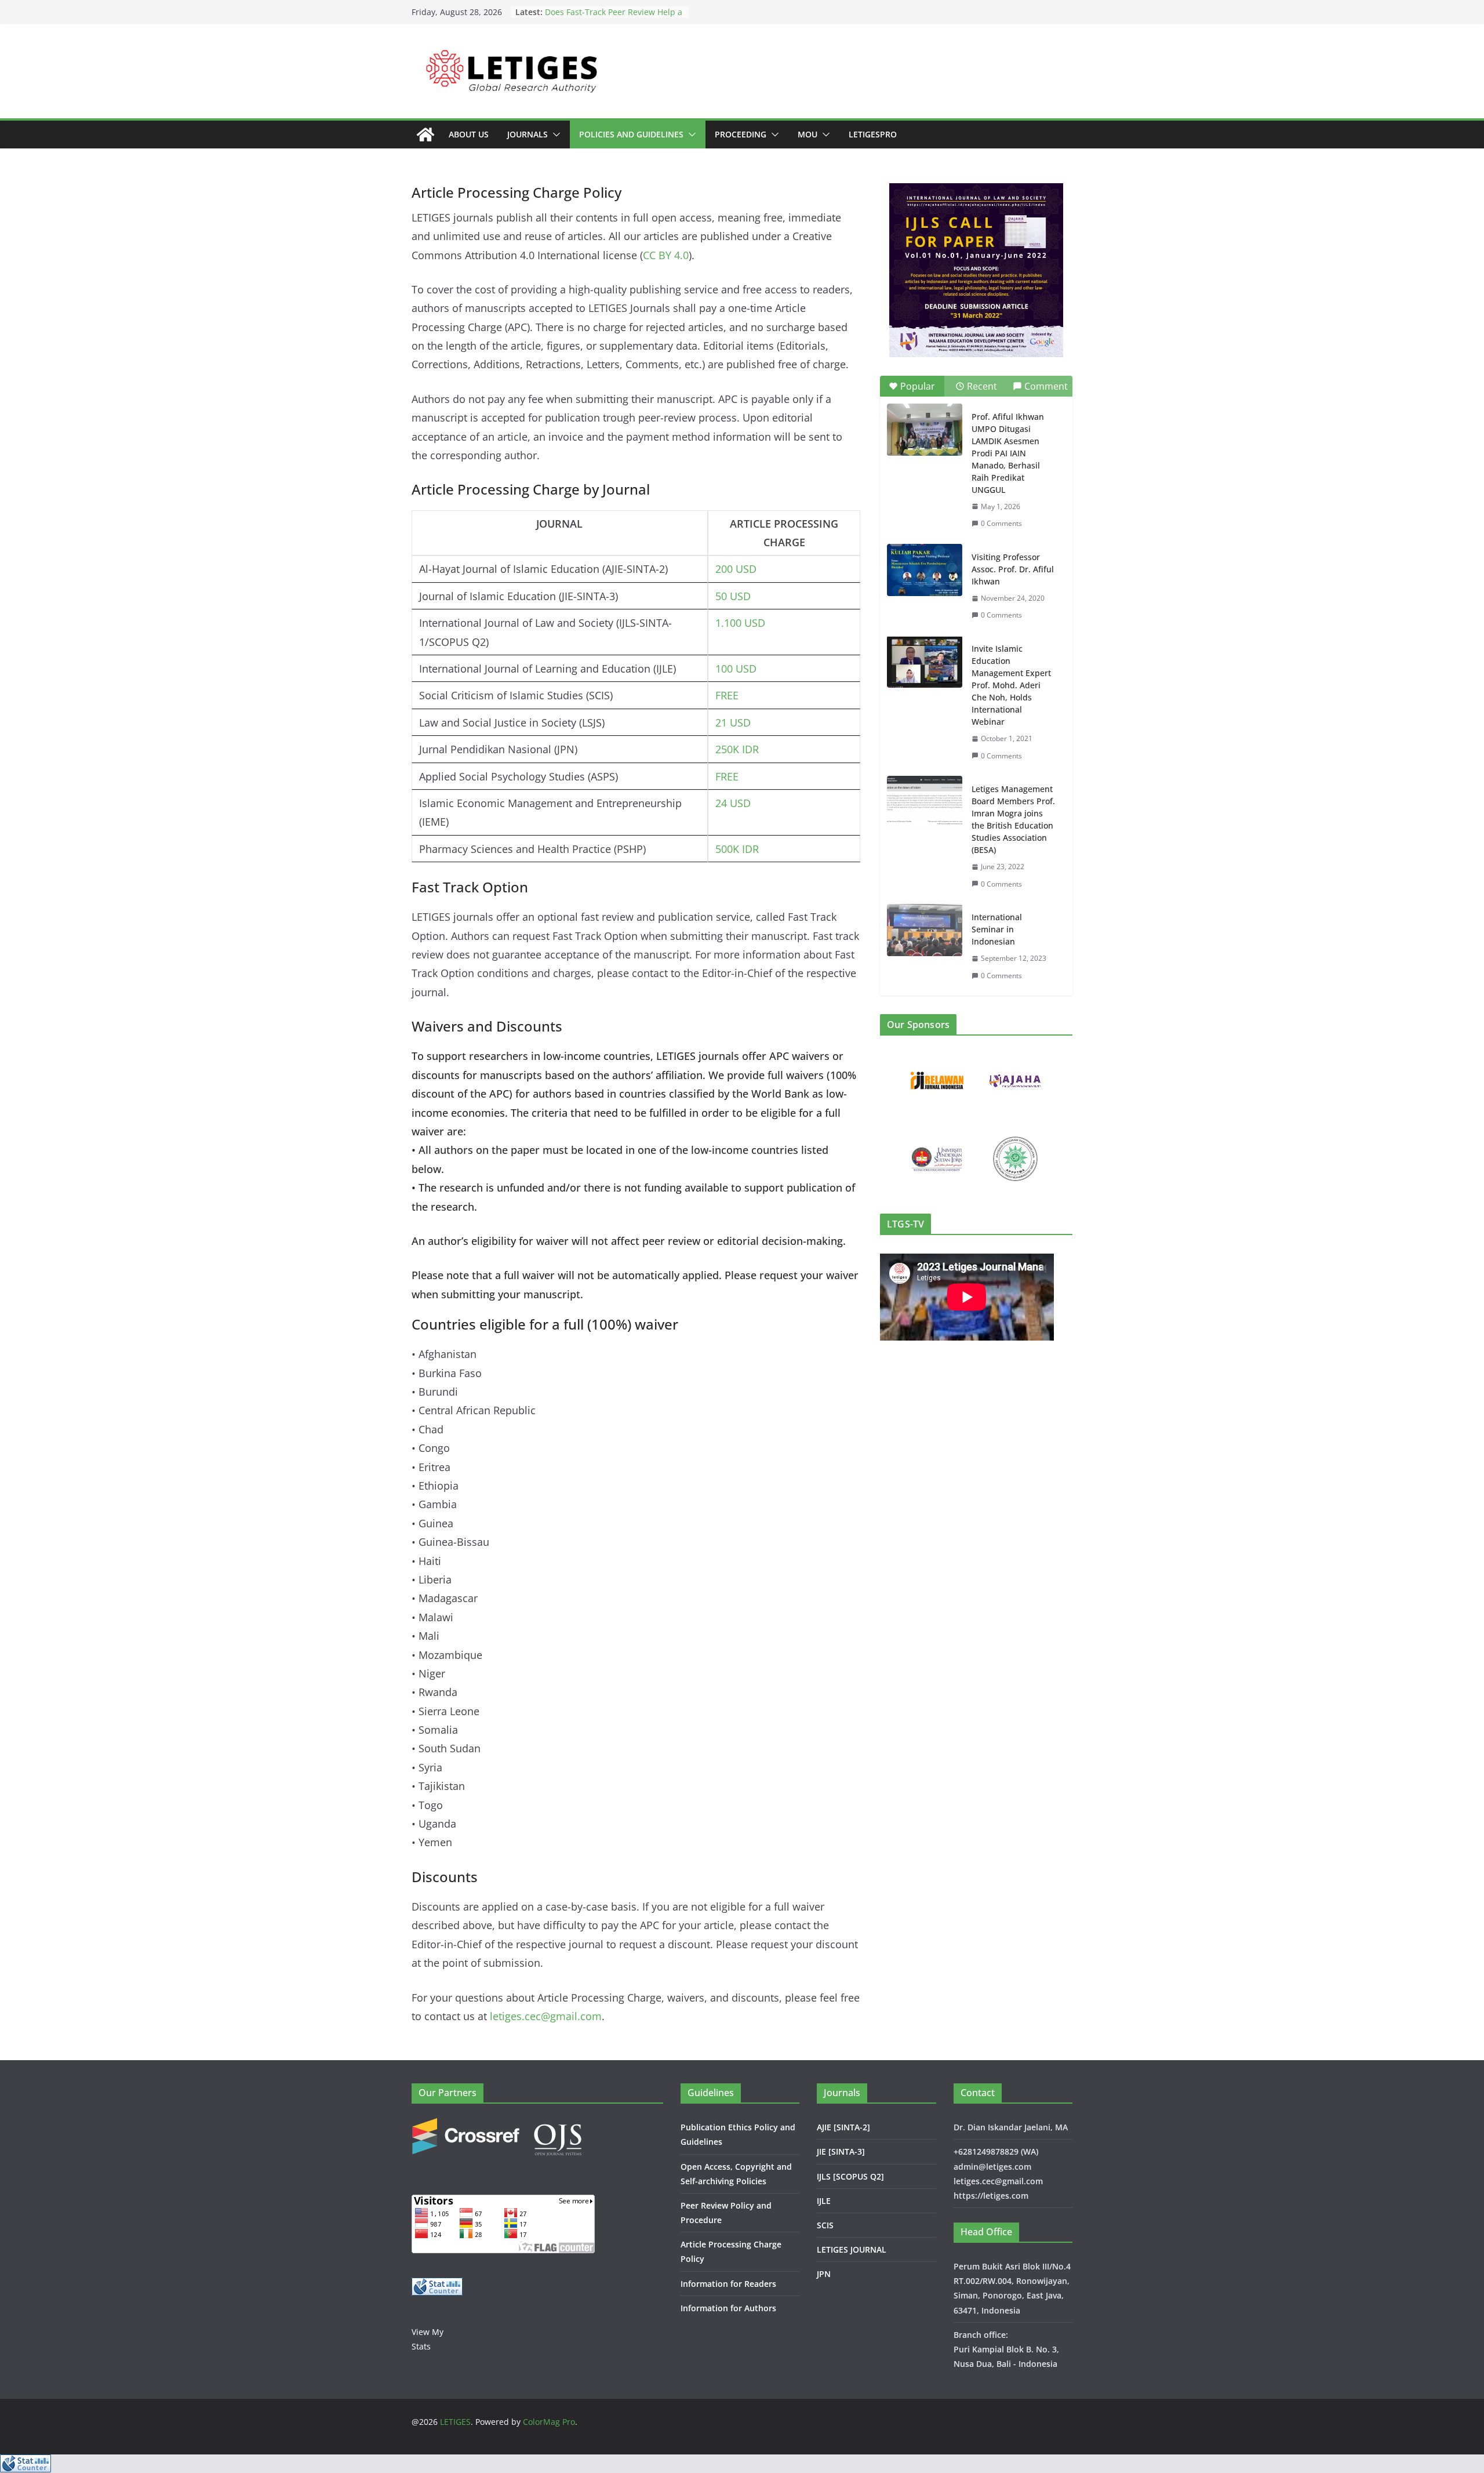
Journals (528, 134)
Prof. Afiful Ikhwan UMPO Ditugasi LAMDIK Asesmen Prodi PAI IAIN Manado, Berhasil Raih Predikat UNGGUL (1008, 453)
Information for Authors (728, 2308)
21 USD (733, 722)
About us (469, 134)
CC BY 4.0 (666, 255)
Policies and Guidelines (631, 134)
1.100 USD (740, 623)
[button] (554, 135)
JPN (824, 2274)
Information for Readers (728, 2284)
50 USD (733, 596)
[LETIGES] (425, 135)
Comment (1046, 386)
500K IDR (737, 849)
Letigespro (873, 134)
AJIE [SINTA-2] (843, 2127)
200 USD (736, 569)
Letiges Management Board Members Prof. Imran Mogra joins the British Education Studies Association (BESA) (1013, 819)
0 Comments (1001, 523)
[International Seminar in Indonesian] (925, 930)
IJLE (824, 2201)
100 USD (736, 669)
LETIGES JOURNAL (852, 2249)
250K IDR (737, 749)
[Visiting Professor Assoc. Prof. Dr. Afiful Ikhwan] (925, 570)
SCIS (825, 2225)
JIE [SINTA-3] (841, 2151)
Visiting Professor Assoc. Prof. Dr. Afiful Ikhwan (1013, 569)
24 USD (733, 803)
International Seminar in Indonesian (997, 929)
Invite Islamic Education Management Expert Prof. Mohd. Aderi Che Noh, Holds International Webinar (1011, 685)
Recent (982, 386)
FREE (727, 695)
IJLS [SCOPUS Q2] (850, 2176)
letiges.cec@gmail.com (546, 2016)
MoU (808, 134)
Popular (918, 386)
